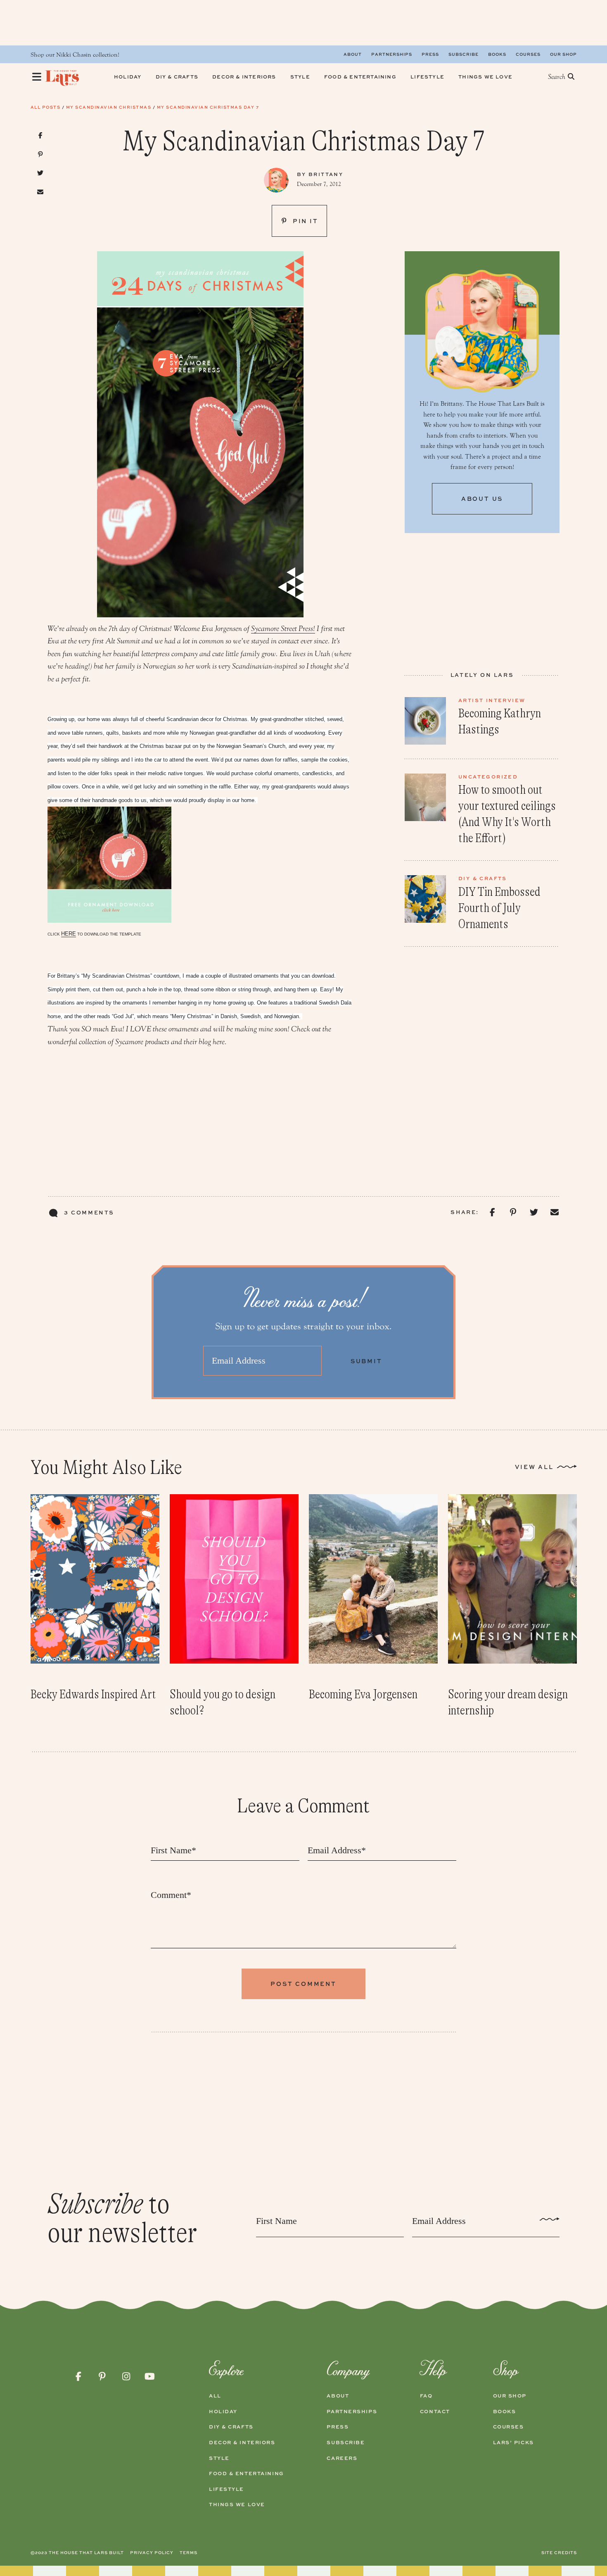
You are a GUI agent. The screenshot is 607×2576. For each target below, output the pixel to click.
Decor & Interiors (242, 2443)
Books (497, 54)
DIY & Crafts (231, 2427)
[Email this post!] (41, 192)
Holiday (223, 2412)
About (353, 54)
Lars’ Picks (513, 2443)
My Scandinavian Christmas (109, 107)
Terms (189, 2552)
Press (430, 54)
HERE (69, 934)
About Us (482, 499)
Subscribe (464, 54)
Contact (435, 2412)
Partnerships (392, 54)
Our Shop (563, 54)
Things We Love (237, 2505)
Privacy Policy (152, 2552)
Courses (528, 54)
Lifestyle (226, 2489)
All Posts (46, 107)
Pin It (304, 221)
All (215, 2396)
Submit (366, 1361)
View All (534, 1467)
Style (219, 2458)
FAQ (426, 2396)
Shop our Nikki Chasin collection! (75, 55)
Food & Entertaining (247, 2474)
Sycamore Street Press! (283, 629)
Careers (342, 2458)
